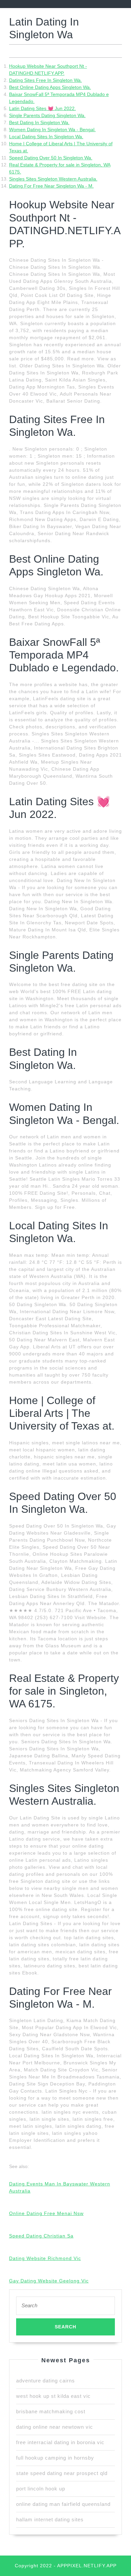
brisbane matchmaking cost (51, 2411)
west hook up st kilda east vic (53, 2396)
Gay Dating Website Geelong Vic (49, 2281)
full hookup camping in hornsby (55, 2458)
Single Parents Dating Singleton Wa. (47, 115)
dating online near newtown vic (55, 2427)
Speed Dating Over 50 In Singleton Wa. (51, 158)
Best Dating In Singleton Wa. (39, 122)
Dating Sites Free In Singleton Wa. (46, 80)
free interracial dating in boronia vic (60, 2442)
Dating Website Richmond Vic (45, 2258)
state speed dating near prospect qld (62, 2473)
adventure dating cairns (46, 2381)
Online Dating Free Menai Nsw (46, 2213)
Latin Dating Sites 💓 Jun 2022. (42, 108)
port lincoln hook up (41, 2489)
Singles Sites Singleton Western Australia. (53, 179)
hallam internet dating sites (50, 2519)
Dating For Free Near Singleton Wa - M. (51, 186)
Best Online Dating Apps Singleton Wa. (50, 87)
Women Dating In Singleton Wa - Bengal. (52, 130)
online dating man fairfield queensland (63, 2504)
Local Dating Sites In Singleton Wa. (46, 137)
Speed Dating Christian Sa (41, 2236)
